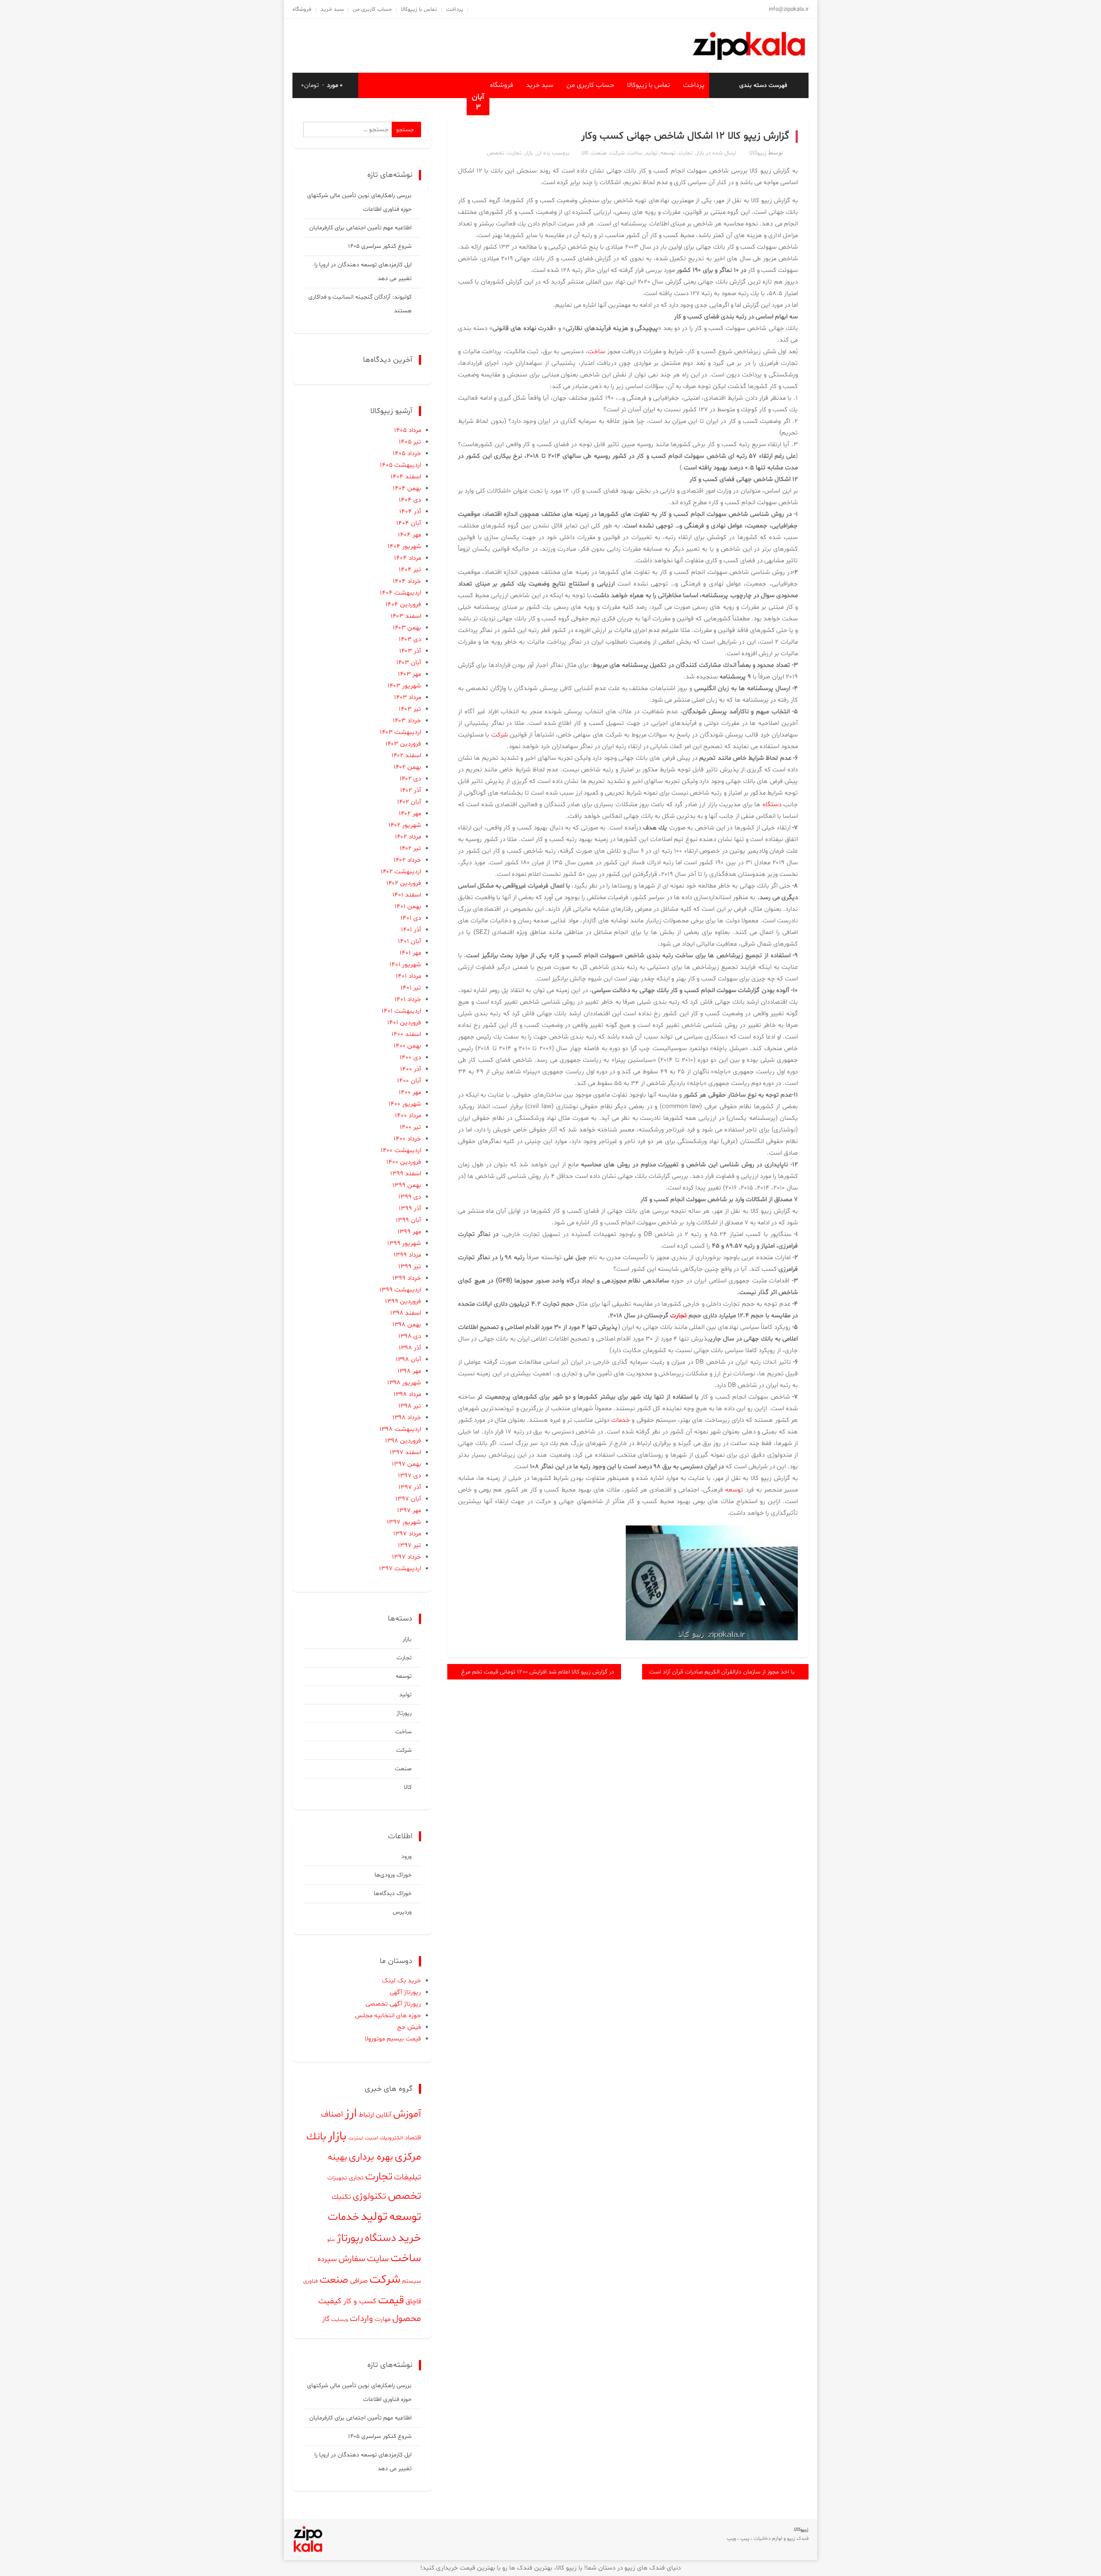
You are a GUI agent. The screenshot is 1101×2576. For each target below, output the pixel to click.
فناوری (311, 2281)
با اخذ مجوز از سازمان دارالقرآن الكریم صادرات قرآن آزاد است (722, 1672)
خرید (409, 2238)
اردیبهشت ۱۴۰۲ (401, 872)
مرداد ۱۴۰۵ (407, 430)
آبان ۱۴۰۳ (409, 663)
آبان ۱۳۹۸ (408, 1360)
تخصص (496, 153)
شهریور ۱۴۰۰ (405, 1104)
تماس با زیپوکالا (419, 9)
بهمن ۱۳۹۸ (407, 1325)
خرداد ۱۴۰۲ (407, 860)
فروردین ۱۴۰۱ (404, 1023)
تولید (651, 153)
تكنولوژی (369, 2196)
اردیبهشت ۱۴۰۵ (400, 465)
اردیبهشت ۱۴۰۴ (400, 593)
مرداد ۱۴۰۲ (408, 837)
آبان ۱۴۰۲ (409, 802)
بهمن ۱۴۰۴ (407, 488)
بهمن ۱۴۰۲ (407, 767)
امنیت (371, 2138)
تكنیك (341, 2197)
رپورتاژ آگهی (405, 1992)
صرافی (359, 2281)
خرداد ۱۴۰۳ (407, 721)
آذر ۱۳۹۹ (410, 1209)
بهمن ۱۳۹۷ (406, 1464)
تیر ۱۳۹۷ (409, 1545)
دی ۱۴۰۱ (411, 918)
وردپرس (402, 1912)
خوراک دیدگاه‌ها (393, 1893)
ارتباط (366, 2115)
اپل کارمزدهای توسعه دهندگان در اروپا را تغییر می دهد (363, 272)
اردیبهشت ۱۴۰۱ (401, 1011)
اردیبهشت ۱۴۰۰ (401, 1151)
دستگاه (772, 805)
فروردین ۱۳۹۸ (403, 1441)
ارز (539, 153)
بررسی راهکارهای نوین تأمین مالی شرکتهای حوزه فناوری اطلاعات (359, 202)
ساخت (635, 153)
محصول (407, 2319)
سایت (378, 2259)
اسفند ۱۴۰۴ (406, 477)
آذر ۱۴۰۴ (410, 512)
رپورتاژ (404, 1713)
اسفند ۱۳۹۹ (406, 1174)
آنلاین (384, 2115)
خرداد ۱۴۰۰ (407, 1139)
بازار (700, 153)
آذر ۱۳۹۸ (410, 1348)
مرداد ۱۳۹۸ (407, 1394)
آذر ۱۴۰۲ (411, 790)
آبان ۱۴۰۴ (409, 523)
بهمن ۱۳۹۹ (407, 1185)
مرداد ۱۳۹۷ (407, 1534)
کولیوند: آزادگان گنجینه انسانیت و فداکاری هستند (360, 304)
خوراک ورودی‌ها (393, 1875)
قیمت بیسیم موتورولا (393, 2039)
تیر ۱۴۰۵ (410, 442)
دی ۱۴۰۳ (410, 639)
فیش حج (409, 2027)
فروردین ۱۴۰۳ (403, 744)
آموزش (407, 2114)
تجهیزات (337, 2178)
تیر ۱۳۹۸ (410, 1406)
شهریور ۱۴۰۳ (404, 686)
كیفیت (330, 2301)
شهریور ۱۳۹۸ (404, 1383)
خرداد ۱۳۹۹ (407, 1278)
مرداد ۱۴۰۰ (408, 1116)
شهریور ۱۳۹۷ (404, 1522)
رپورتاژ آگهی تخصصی (393, 2004)
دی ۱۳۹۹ (410, 1197)
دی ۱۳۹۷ (409, 1476)
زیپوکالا (758, 153)
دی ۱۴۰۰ (410, 1058)
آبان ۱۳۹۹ (408, 1220)
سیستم (412, 2281)
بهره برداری (371, 2157)
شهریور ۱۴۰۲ (405, 825)
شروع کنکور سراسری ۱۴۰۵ (380, 246)
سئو (331, 2240)
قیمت (391, 2300)
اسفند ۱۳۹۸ (406, 1313)
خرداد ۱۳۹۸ (407, 1418)
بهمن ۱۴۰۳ (407, 628)
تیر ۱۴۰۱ (411, 988)
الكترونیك (391, 2138)
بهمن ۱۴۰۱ (408, 907)
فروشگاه (302, 9)
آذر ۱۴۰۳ (410, 651)
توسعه (668, 153)
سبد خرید (332, 9)
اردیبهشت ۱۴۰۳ (400, 732)
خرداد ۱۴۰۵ (407, 454)
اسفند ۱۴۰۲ (406, 756)
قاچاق (413, 2302)
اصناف (332, 2115)
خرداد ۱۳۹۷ (406, 1557)
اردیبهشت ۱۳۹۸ (400, 1429)
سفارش (352, 2259)
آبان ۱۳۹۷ (408, 1499)
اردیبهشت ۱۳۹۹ (400, 1290)
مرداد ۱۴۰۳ (407, 698)
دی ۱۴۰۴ (410, 500)
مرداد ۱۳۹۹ (407, 1255)
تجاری (356, 2178)
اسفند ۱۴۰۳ (406, 616)
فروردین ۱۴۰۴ (403, 605)
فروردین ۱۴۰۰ (404, 1162)
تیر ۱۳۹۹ (410, 1267)
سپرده (327, 2259)
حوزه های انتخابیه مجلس (388, 2016)
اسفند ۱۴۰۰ (406, 1034)
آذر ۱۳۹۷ (410, 1487)
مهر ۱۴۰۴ (409, 535)
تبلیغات (407, 2177)
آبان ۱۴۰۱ (409, 941)
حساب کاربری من (372, 9)
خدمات (621, 1420)
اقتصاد (413, 2138)
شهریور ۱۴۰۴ (404, 547)
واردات (361, 2319)
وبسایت (340, 2320)
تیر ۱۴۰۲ (410, 849)
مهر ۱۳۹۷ (409, 1511)
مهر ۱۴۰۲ (410, 814)
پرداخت (455, 9)
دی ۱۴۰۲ (410, 779)
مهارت (383, 2319)
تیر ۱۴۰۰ (410, 1127)
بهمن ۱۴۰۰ (407, 1046)
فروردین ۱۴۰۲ (404, 883)
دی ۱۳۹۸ (410, 1336)
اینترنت (356, 2138)
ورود (406, 1857)
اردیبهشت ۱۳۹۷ (400, 1569)
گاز (326, 2319)
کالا (585, 153)
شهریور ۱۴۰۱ (405, 965)
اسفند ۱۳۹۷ (405, 1453)
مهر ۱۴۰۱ (410, 953)
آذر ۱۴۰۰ (411, 1069)
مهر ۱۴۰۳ (409, 674)
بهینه (337, 2157)
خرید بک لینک (401, 1981)
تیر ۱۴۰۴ (410, 570)
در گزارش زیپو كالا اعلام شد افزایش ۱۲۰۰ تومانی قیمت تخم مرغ (538, 1672)
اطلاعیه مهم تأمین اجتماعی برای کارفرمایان (360, 228)
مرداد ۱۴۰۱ (408, 976)
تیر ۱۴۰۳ (410, 709)
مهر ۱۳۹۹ (409, 1232)
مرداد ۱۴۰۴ (407, 558)
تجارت (686, 153)
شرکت (617, 153)
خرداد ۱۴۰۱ (408, 1000)
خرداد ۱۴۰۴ (407, 581)
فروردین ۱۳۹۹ (403, 1302)
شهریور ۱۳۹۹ (404, 1243)
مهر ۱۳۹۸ (409, 1371)
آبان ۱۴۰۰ (409, 1081)
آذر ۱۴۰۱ (411, 930)
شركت (500, 735)
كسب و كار (360, 2302)
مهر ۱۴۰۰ (410, 1092)
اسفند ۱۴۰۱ (407, 895)
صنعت (599, 153)
